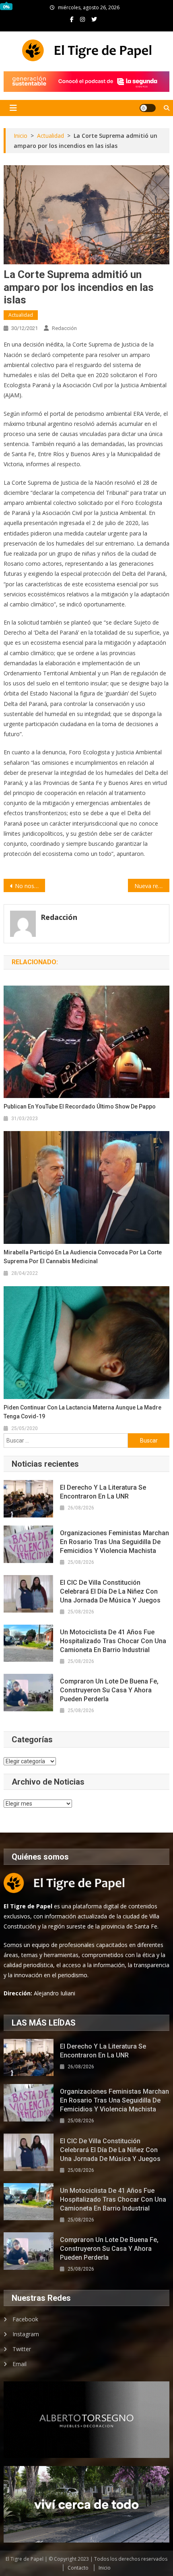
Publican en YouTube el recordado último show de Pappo (80, 1106)
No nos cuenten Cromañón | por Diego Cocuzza (30, 886)
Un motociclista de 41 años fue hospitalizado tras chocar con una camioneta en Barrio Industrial (113, 1641)
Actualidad (21, 315)
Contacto (78, 2568)
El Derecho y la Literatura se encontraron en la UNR (103, 1492)
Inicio (105, 2568)
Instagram (26, 2334)
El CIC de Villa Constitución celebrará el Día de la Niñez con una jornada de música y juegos (110, 1591)
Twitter (22, 2349)
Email (20, 2364)
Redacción (64, 328)
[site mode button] (148, 108)
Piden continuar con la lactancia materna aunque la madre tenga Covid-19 (82, 1412)
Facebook (25, 2319)
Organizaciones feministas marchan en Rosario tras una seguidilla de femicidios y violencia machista (114, 1542)
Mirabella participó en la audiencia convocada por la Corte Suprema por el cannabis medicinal (83, 1257)
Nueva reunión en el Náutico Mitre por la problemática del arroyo (152, 886)
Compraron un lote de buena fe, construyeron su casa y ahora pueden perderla (109, 1690)
